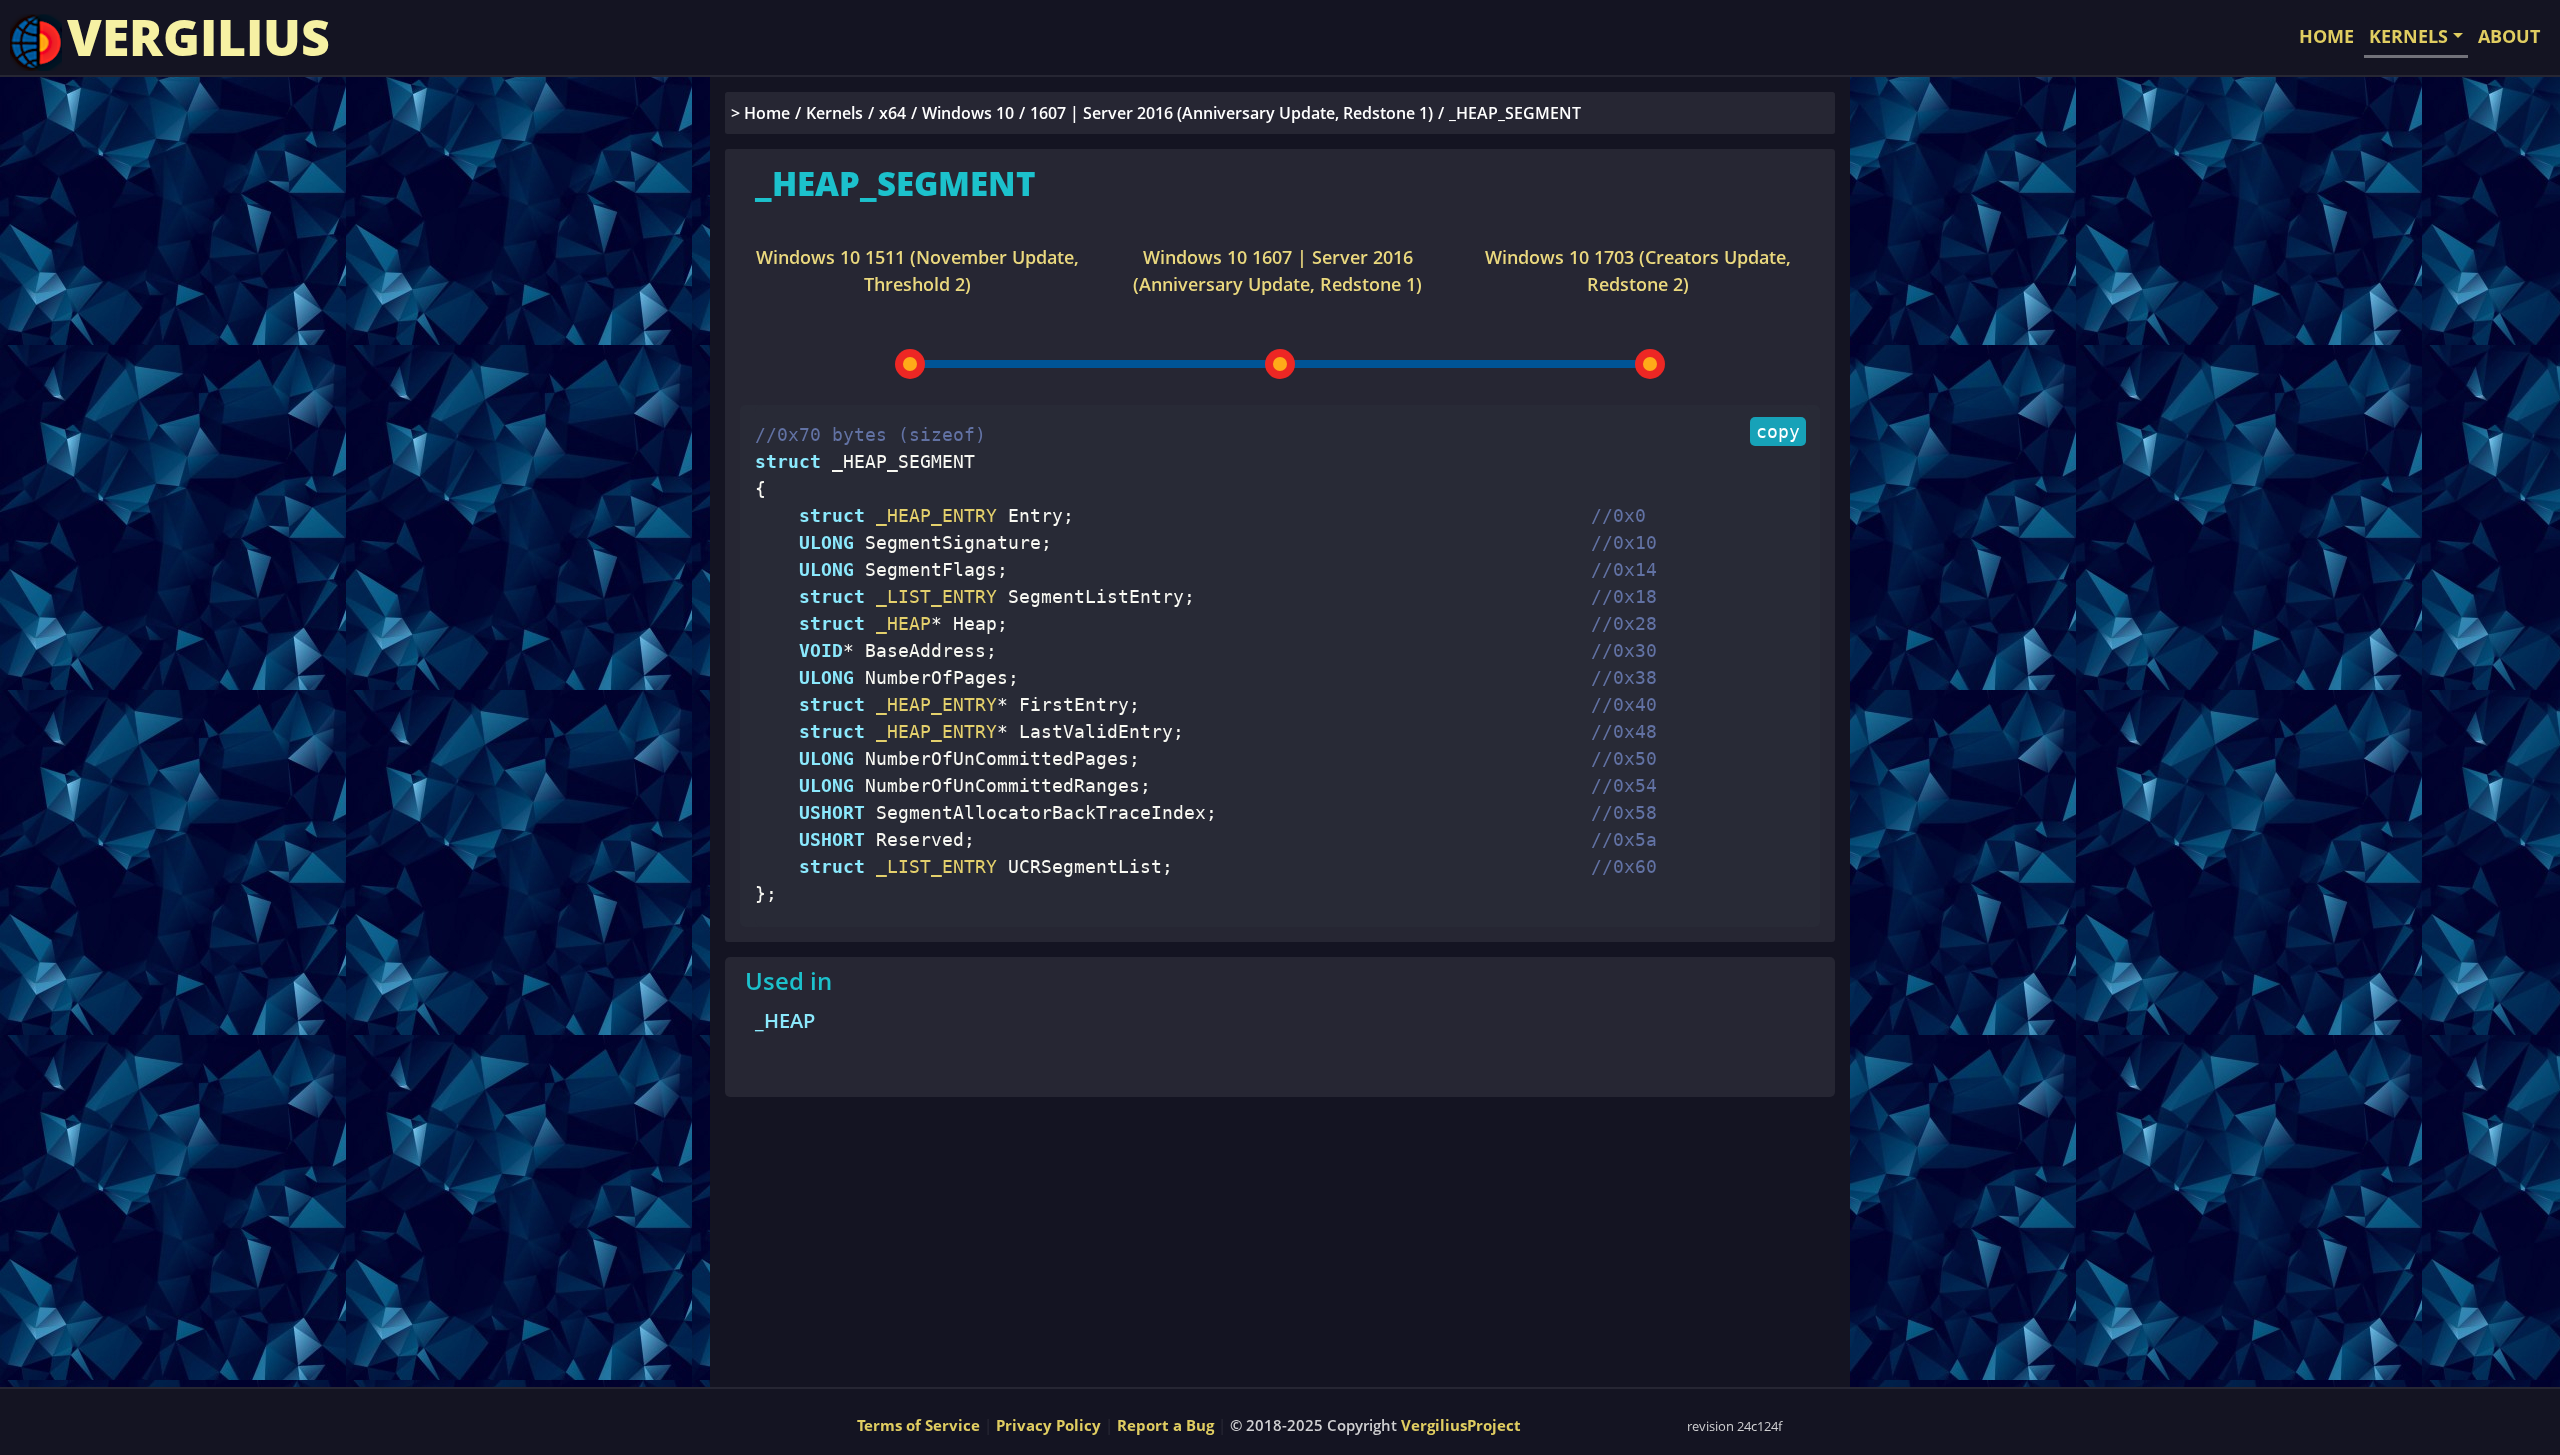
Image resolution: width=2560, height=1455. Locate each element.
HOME (2326, 36)
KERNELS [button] (2408, 36)
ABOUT (2509, 36)
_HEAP (785, 1020)
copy (1778, 431)
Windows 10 (968, 113)
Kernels (834, 113)
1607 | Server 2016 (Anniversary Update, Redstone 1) (1231, 113)
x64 (892, 113)
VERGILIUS (198, 37)
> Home (760, 113)
